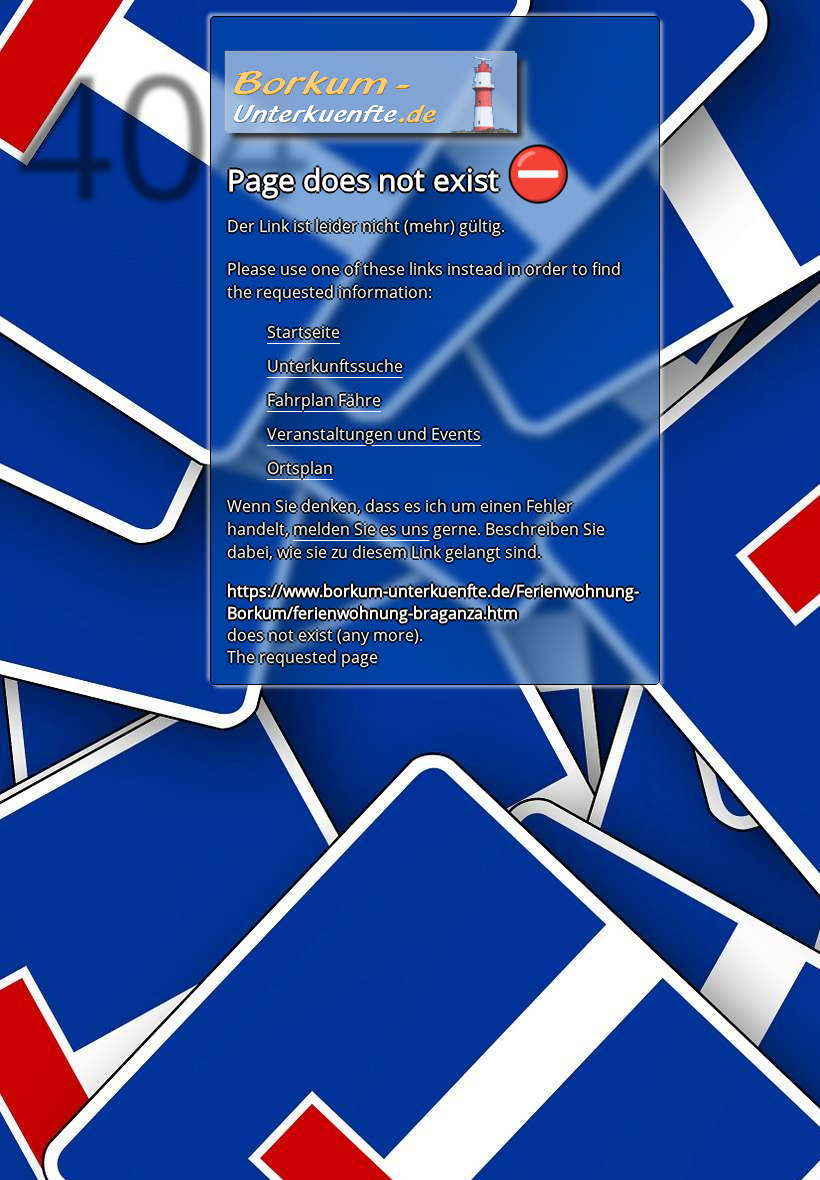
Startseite (303, 332)
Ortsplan (300, 468)
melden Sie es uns (361, 529)
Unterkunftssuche (335, 366)
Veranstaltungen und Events (374, 434)
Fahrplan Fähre (324, 400)
